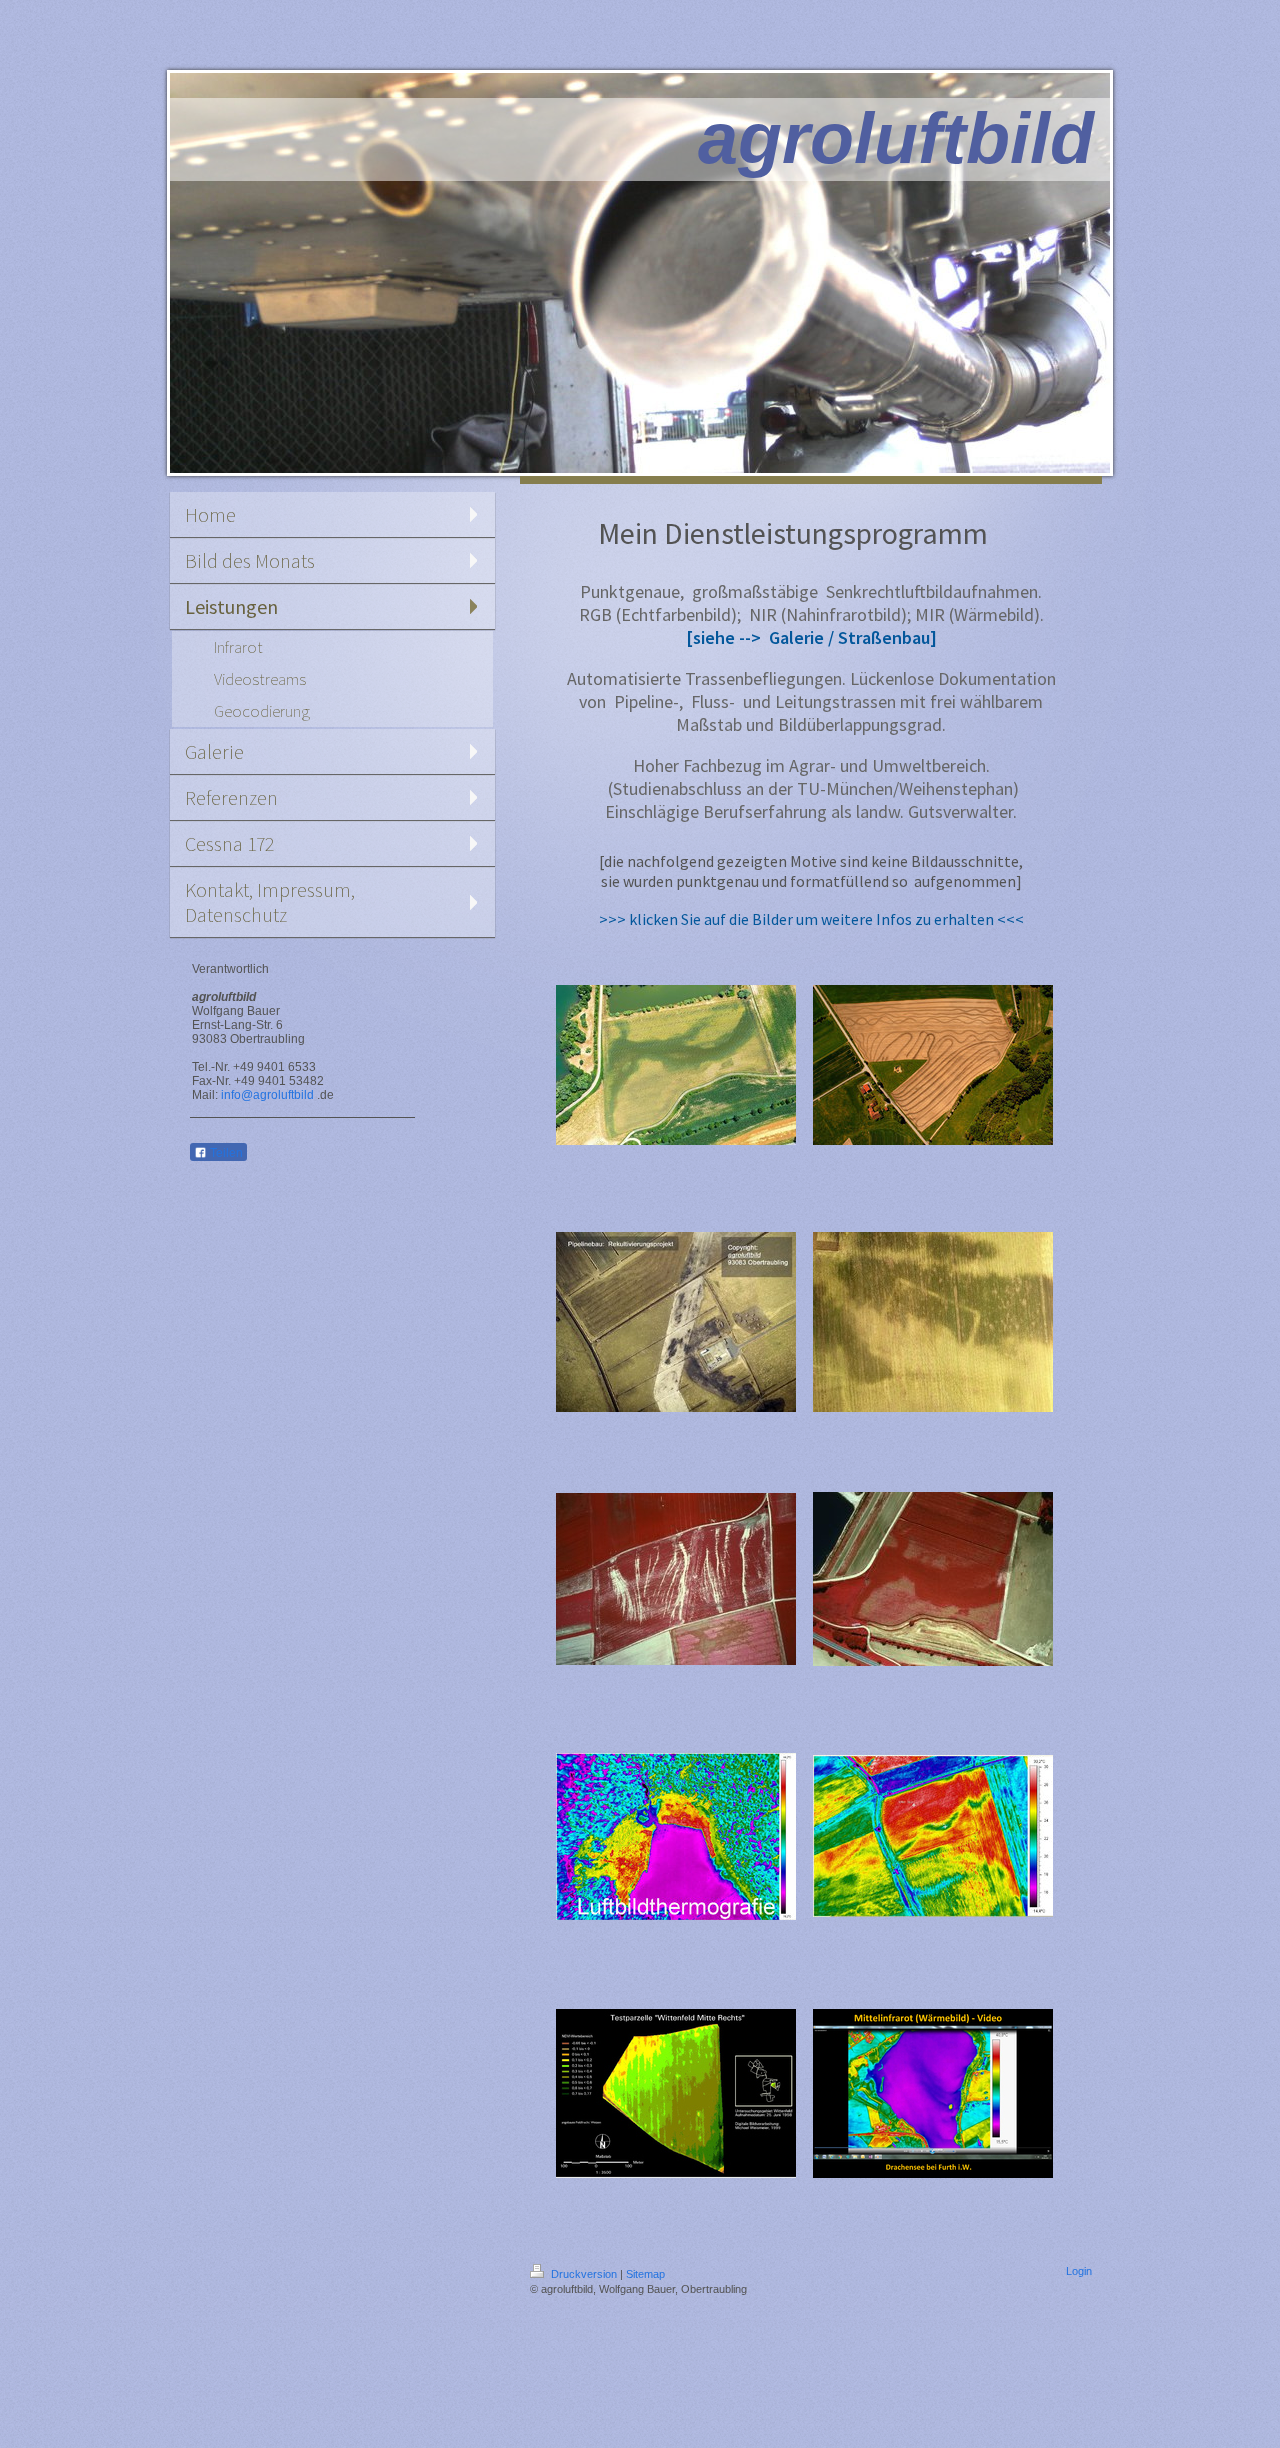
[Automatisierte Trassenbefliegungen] (676, 1322)
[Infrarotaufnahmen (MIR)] (933, 1836)
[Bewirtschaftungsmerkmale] (933, 1065)
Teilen (225, 1153)
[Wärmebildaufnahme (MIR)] (676, 1836)
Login (1079, 2271)
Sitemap (645, 2274)
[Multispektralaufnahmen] (676, 2093)
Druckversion (584, 2274)
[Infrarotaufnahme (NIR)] (933, 1579)
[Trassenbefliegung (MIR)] (933, 2093)
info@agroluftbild (267, 1095)
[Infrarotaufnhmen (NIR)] (676, 1579)
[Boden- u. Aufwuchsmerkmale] (676, 1065)
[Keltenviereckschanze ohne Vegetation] (933, 1322)
